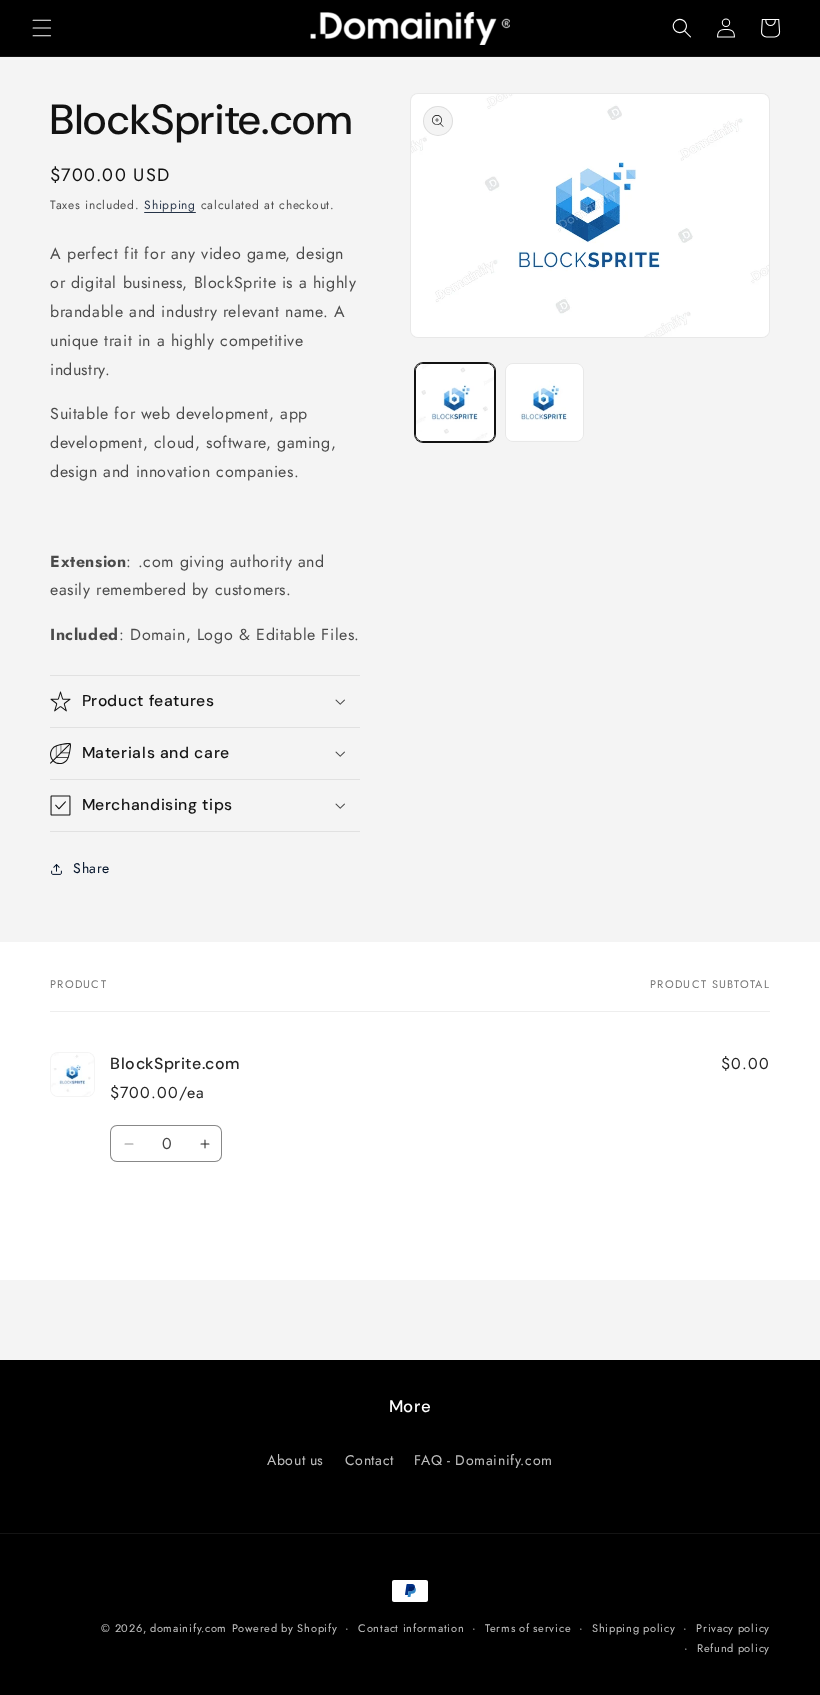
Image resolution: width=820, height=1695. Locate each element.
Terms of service (528, 1628)
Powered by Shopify (285, 1628)
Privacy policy (733, 1628)
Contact (369, 1460)
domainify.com (188, 1628)
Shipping (170, 205)
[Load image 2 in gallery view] (545, 403)
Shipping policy (634, 1628)
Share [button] (91, 868)
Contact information (411, 1628)
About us (295, 1460)
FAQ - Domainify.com (483, 1460)
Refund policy (733, 1648)
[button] (42, 28)
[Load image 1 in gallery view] (455, 403)
